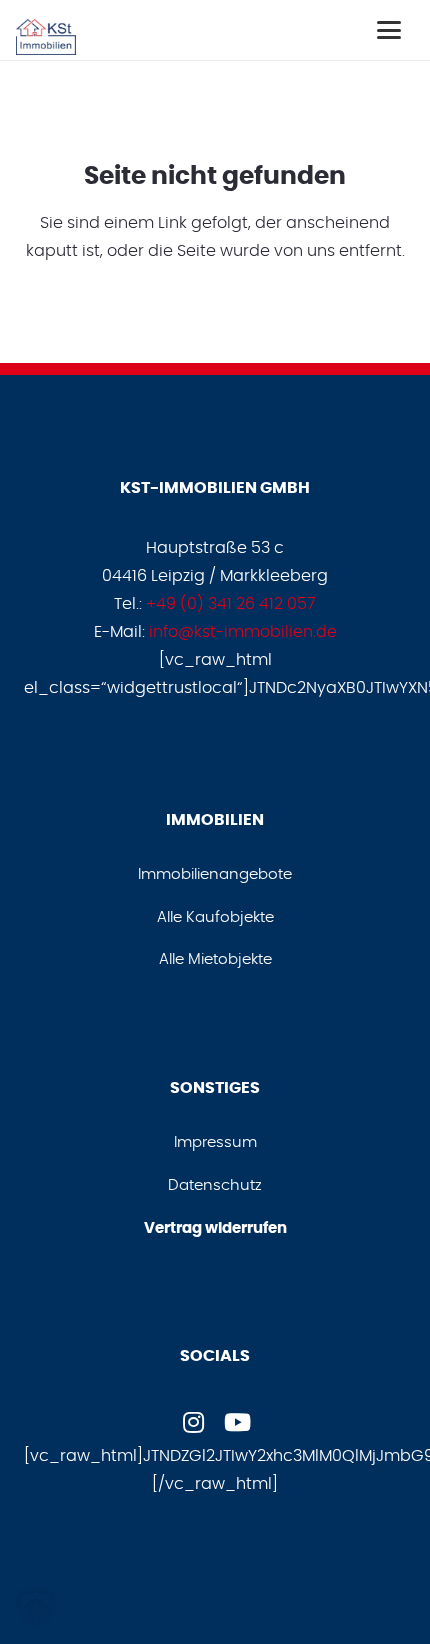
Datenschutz (215, 1185)
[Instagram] (193, 1422)
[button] (389, 30)
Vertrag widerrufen (215, 1228)
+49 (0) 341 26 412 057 (231, 604)
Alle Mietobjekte (215, 959)
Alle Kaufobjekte (215, 917)
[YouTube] (237, 1422)
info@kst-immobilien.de (243, 632)
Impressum (215, 1142)
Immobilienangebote (215, 874)
